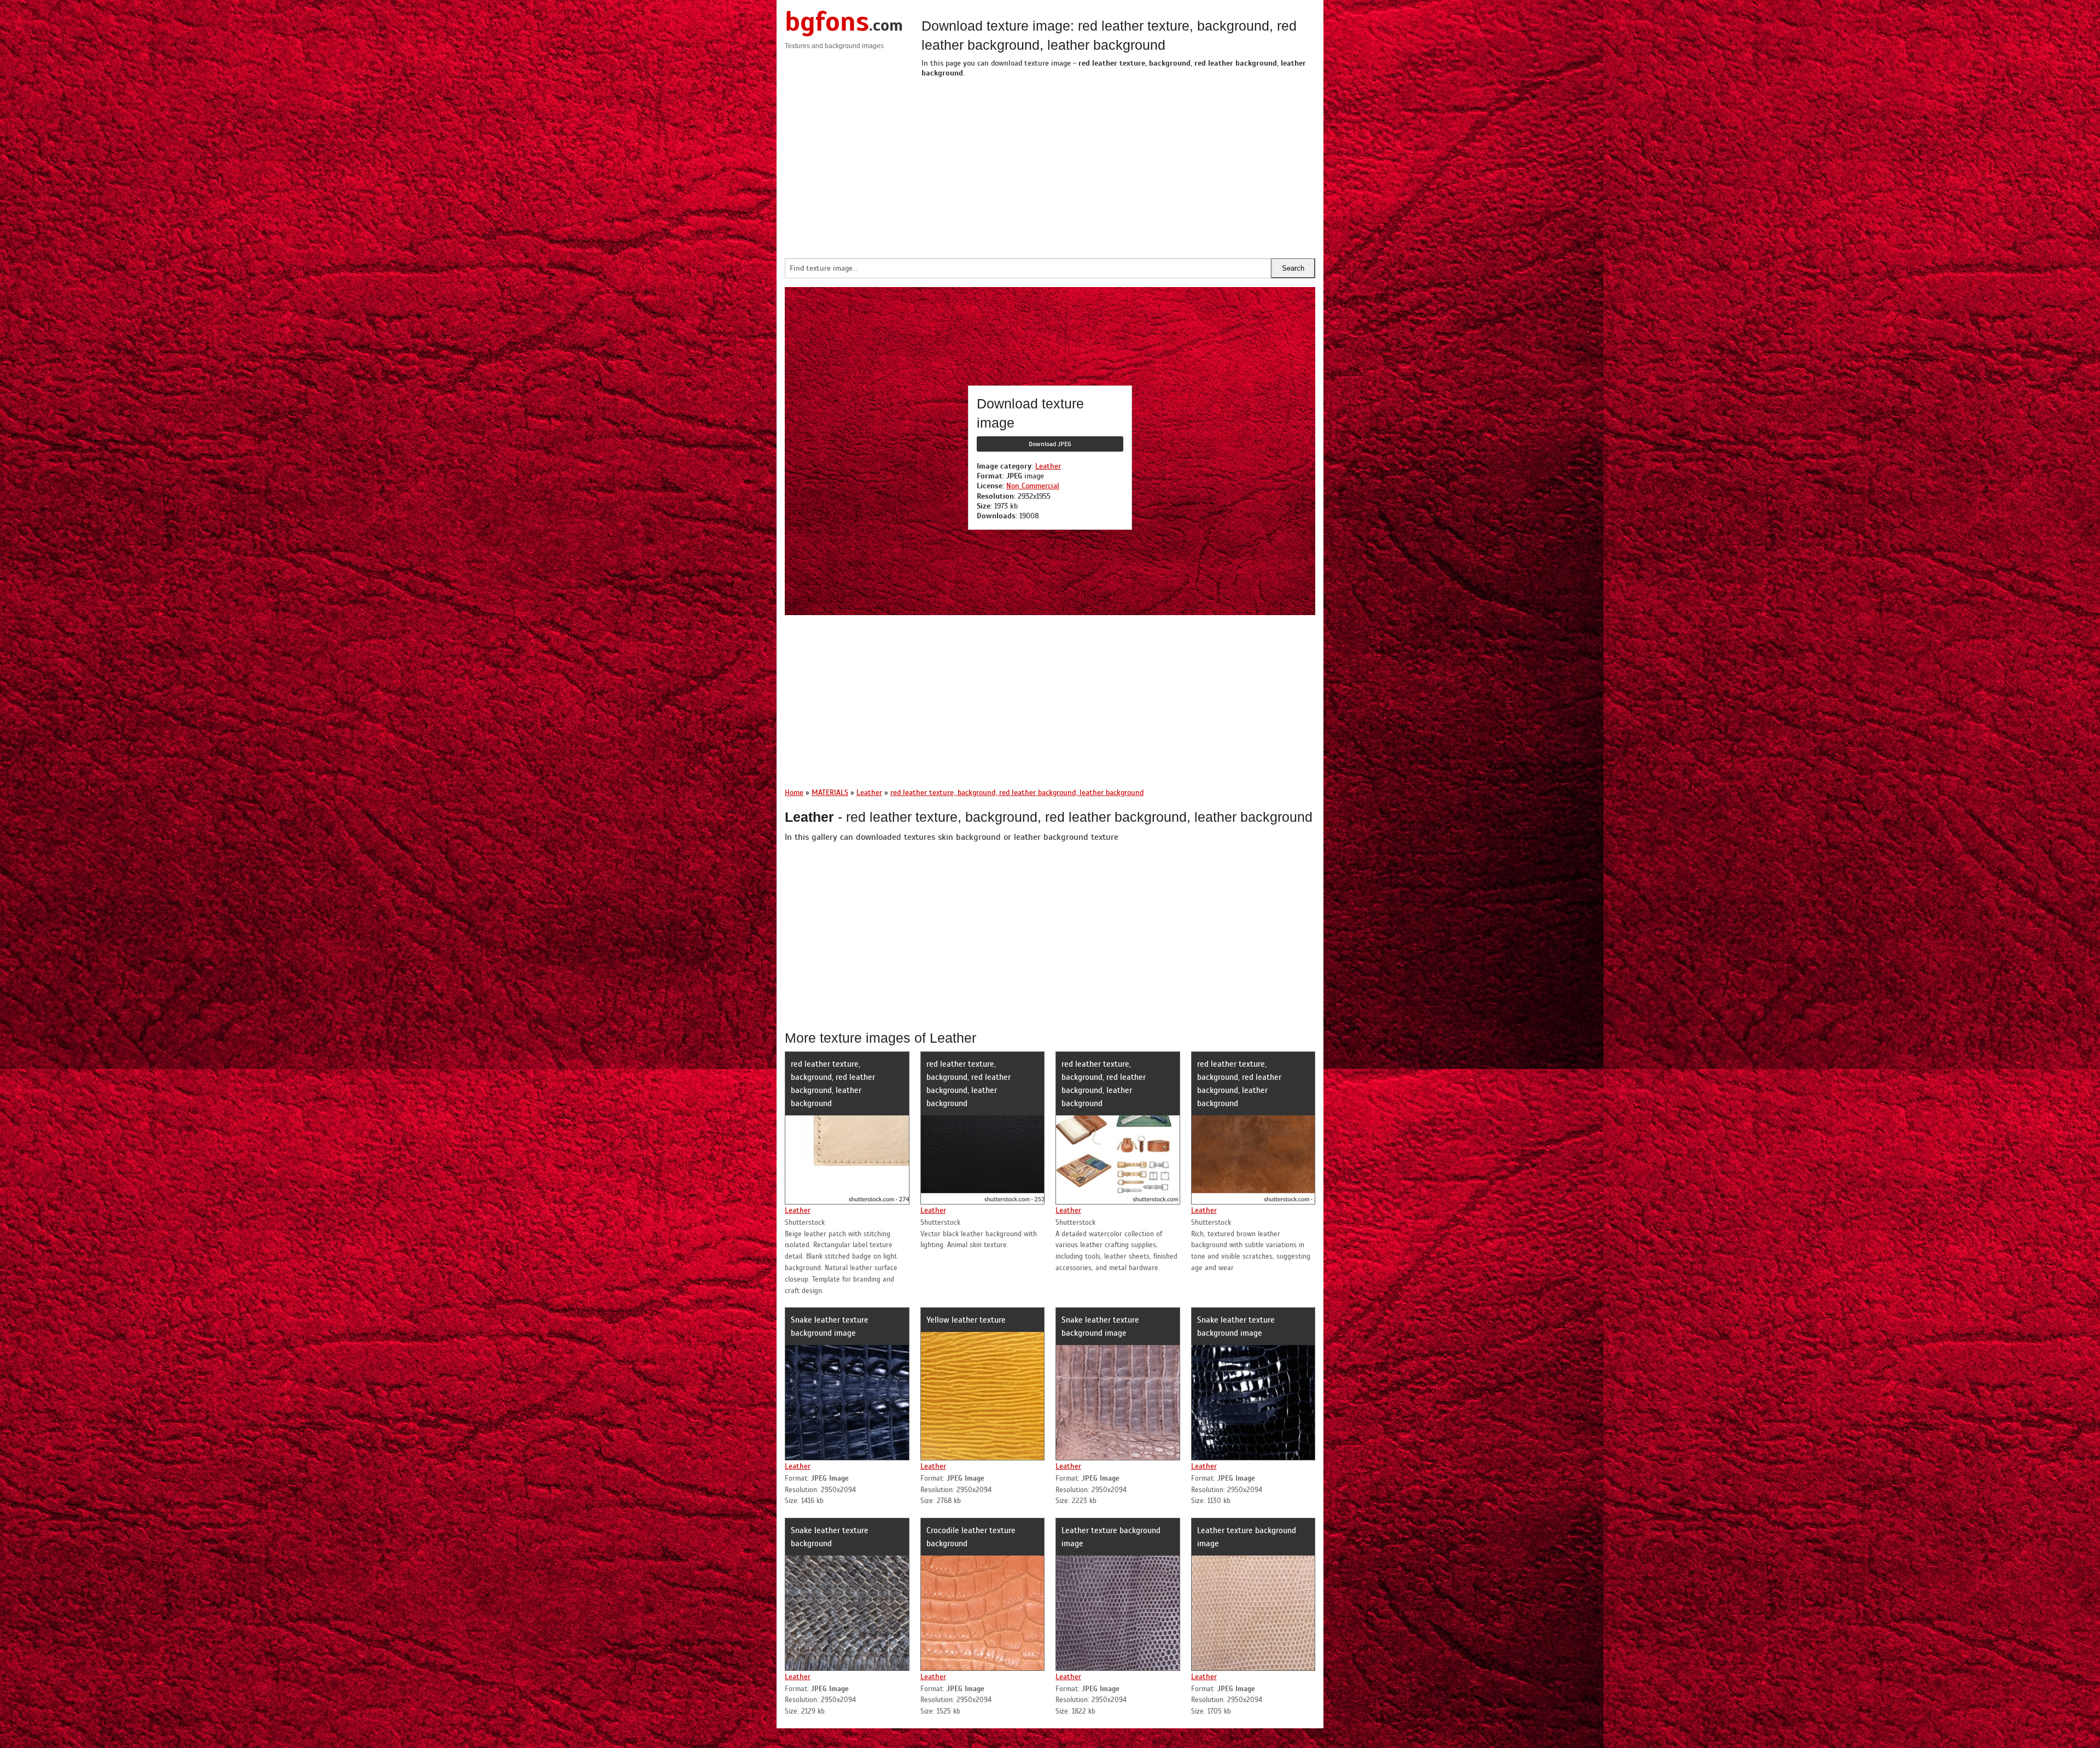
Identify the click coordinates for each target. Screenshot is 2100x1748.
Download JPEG (1050, 444)
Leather (1048, 466)
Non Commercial (1033, 486)
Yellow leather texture (966, 1320)
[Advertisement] (1118, 165)
